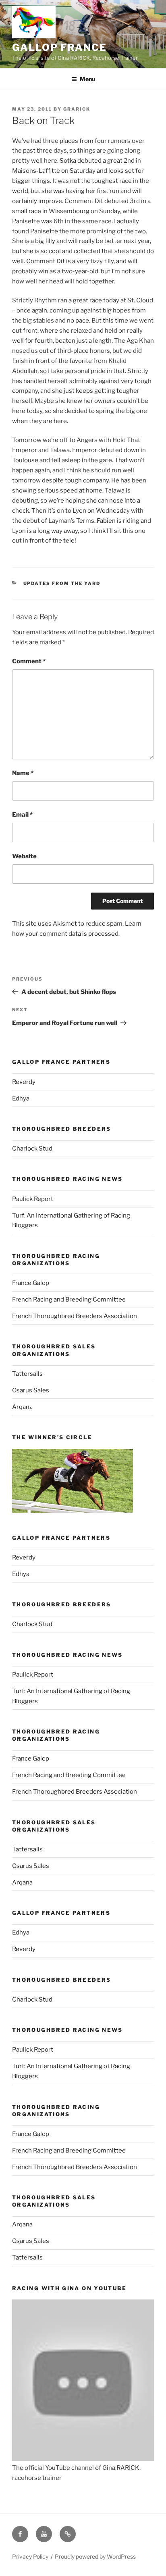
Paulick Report (33, 1199)
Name (23, 773)
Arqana (22, 1407)
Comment (29, 661)
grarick (77, 109)
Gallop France (59, 47)
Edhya (21, 1098)
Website (24, 856)
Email (22, 815)
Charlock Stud (32, 1149)
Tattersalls (27, 1374)
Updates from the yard (62, 583)
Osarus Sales (31, 1390)
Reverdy (24, 1082)
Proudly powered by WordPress (95, 2556)
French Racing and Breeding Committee (69, 1300)
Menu (87, 79)
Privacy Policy (30, 2556)
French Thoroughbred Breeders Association (75, 1316)
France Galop (31, 1283)
